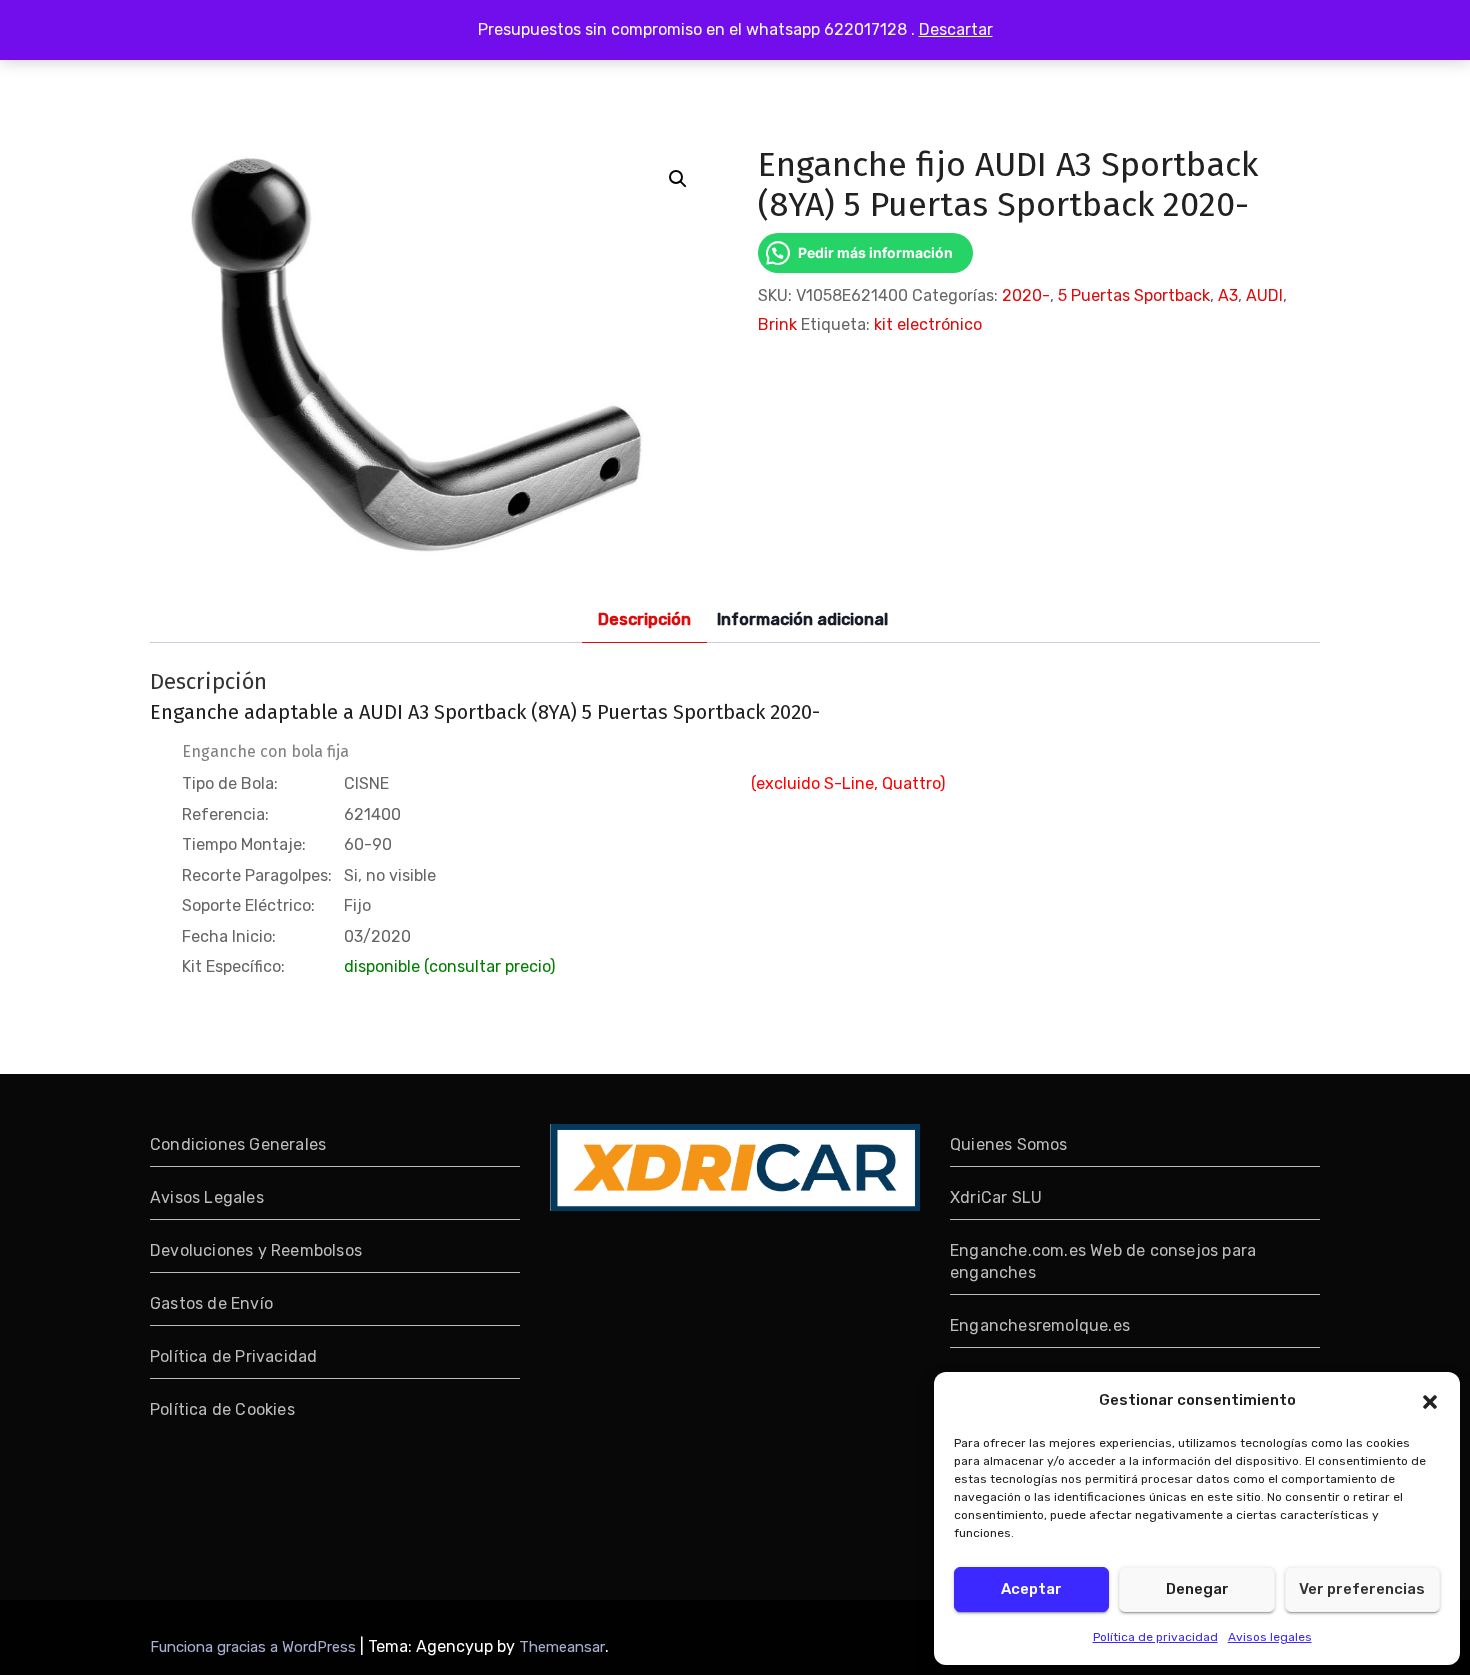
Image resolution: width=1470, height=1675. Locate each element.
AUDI (1264, 295)
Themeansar (562, 1647)
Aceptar (1031, 1589)
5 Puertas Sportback (1134, 295)
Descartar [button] (956, 29)
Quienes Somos (1009, 1144)
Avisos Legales (207, 1197)
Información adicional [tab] (802, 619)
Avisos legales (1270, 1637)
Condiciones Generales (238, 1144)
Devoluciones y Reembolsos (256, 1250)
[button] (1430, 1400)
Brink (777, 324)
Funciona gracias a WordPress (255, 1647)
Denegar (1197, 1589)
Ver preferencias (1362, 1589)
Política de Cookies (222, 1409)
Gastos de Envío (211, 1303)
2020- (1026, 295)
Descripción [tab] (644, 619)
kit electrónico (928, 324)
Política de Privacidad (233, 1356)
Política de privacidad (1155, 1637)
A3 (1228, 295)
